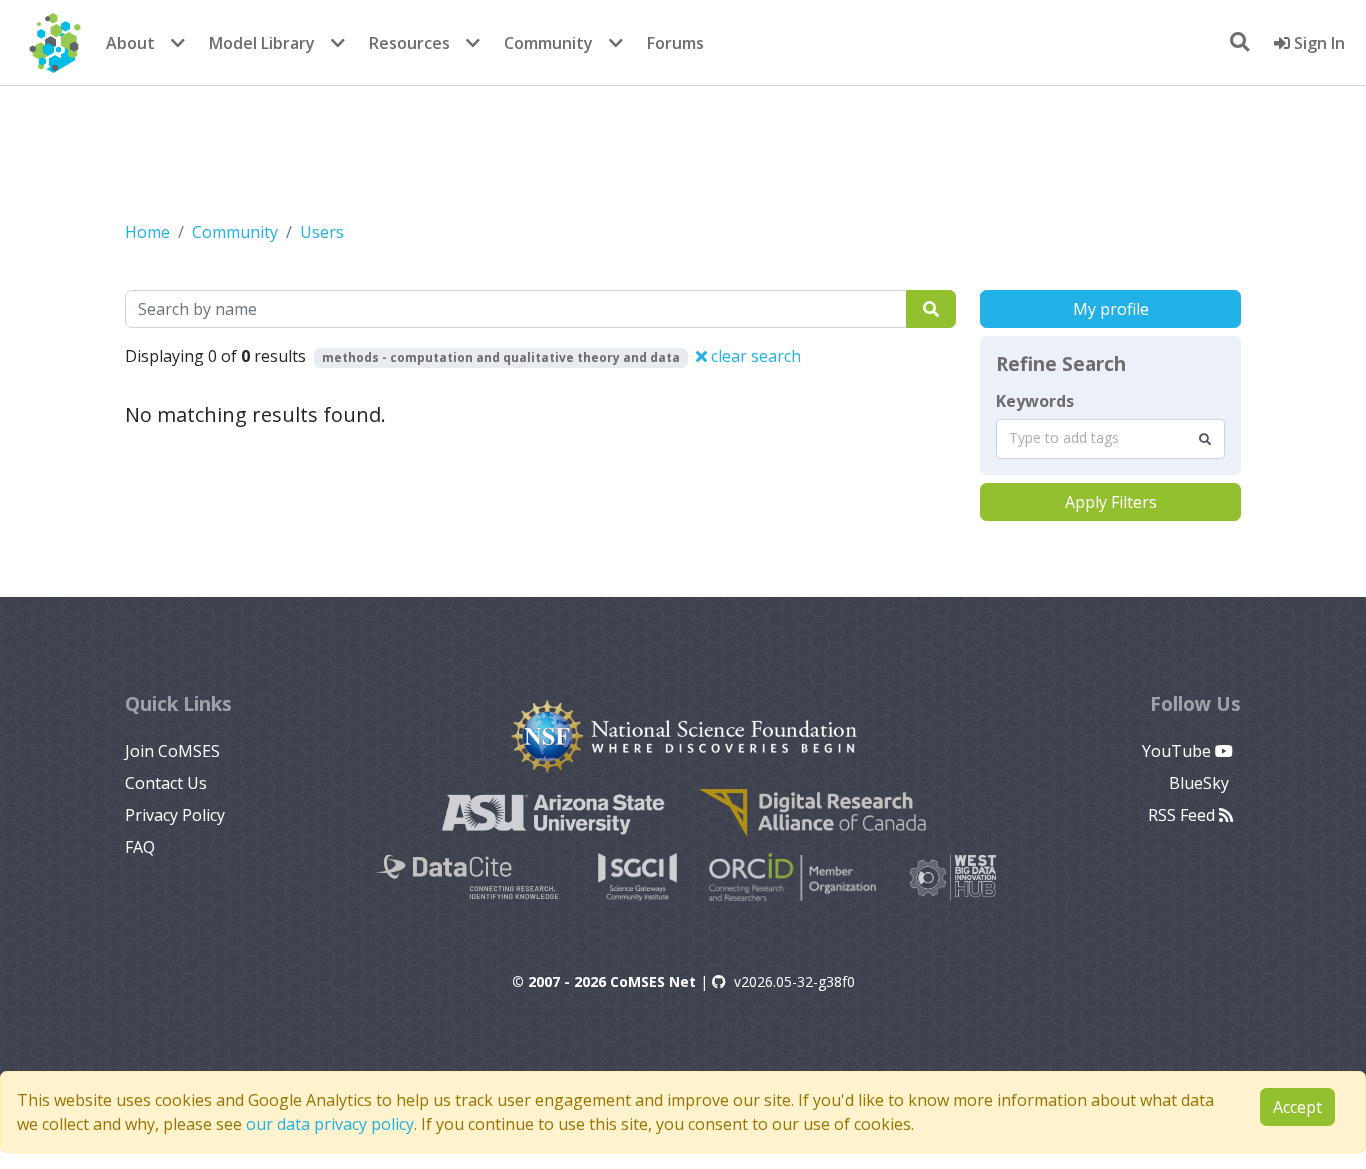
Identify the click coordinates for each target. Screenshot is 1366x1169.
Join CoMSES (172, 751)
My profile (1111, 309)
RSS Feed (1183, 815)
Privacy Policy (175, 815)
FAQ (140, 847)
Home (147, 232)
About (130, 43)
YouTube (1178, 751)
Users (322, 232)
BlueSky (1201, 783)
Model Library (262, 43)
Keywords (1035, 401)
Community (548, 43)
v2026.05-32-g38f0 (794, 981)
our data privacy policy (330, 1124)
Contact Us (166, 783)
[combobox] (1110, 439)
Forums (675, 43)
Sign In (1317, 43)
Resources (409, 43)
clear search (754, 356)
